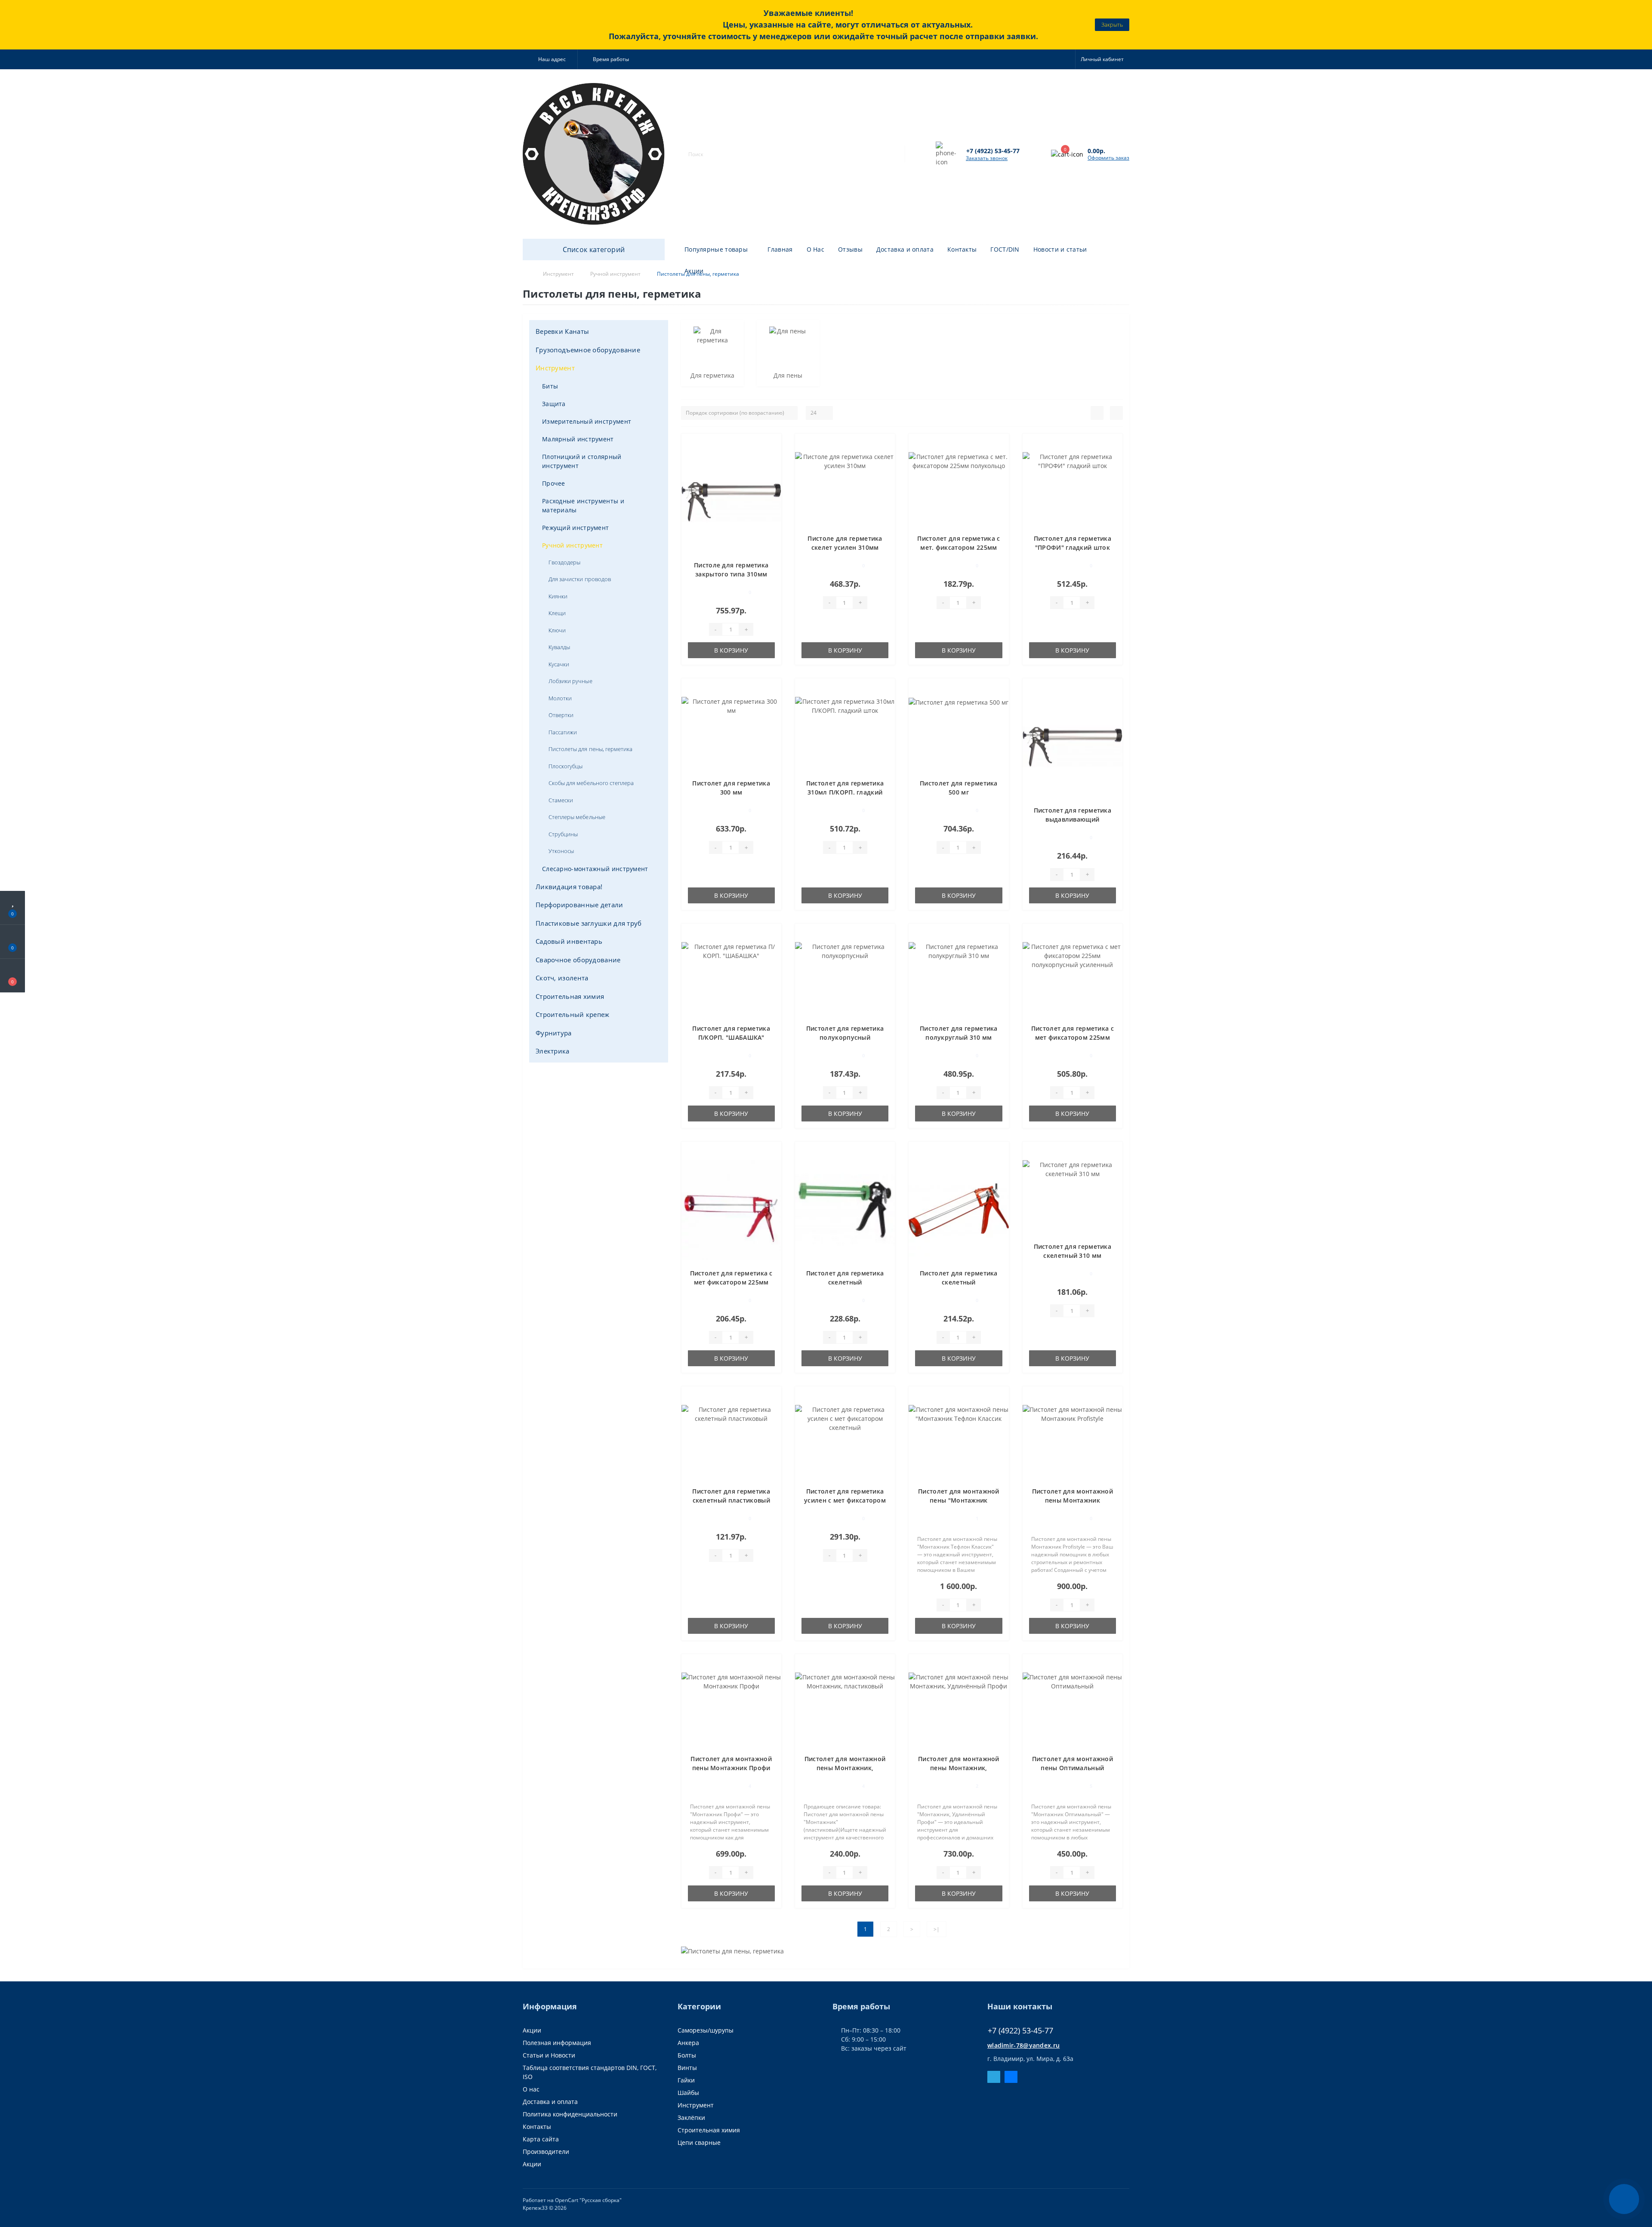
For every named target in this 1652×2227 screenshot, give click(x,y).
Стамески (561, 800)
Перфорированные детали (579, 905)
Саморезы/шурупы (706, 2030)
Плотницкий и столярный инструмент (582, 461)
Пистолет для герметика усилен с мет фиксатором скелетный (845, 1500)
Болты (687, 2055)
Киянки (558, 596)
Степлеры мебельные (577, 817)
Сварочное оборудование (578, 960)
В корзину (731, 650)
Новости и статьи (1060, 249)
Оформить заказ (1108, 158)
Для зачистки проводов (580, 579)
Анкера (688, 2043)
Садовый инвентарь (569, 941)
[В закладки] (771, 445)
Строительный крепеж (573, 1014)
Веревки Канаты (562, 331)
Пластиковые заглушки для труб (589, 923)
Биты (550, 386)
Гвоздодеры (564, 562)
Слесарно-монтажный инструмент (595, 869)
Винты (687, 2068)
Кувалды (559, 647)
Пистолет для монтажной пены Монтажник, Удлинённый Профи (959, 1768)
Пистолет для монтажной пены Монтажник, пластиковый (845, 1768)
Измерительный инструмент (587, 421)
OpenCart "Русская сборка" (588, 2200)
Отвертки (561, 715)
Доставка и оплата (905, 249)
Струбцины (563, 834)
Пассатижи (563, 732)
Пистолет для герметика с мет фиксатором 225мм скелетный (731, 1282)
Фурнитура (554, 1033)
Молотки (560, 698)
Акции (694, 271)
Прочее (554, 483)
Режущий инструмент (575, 528)
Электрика (553, 1051)
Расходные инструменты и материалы (583, 505)
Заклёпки (691, 2118)
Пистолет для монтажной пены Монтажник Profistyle (1073, 1500)
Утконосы (561, 851)
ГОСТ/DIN (1005, 249)
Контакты (962, 249)
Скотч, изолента (562, 978)
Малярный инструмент (578, 439)
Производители (546, 2152)
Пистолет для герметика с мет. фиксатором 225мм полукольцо (959, 547)
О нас (531, 2089)
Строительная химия (570, 996)
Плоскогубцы (566, 766)
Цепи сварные (699, 2142)
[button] (550, 59)
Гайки (686, 2080)
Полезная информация (557, 2043)
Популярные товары (716, 249)
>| (937, 1929)
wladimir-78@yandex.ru (1023, 2045)
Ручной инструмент (572, 545)
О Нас (816, 249)
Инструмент (555, 368)
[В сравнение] (772, 457)
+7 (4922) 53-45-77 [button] (1020, 2031)
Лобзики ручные (570, 681)
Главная (780, 249)
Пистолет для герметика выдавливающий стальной (1073, 819)
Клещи (557, 613)
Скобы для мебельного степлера (591, 783)
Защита (554, 404)
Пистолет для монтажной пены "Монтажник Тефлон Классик (959, 1500)
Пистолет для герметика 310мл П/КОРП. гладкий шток (845, 792)
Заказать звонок (987, 158)
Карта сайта (541, 2139)
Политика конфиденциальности (570, 2114)
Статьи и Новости (549, 2055)
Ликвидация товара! (569, 887)
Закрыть (1112, 25)
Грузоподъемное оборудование (588, 350)
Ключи (557, 630)
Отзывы (850, 249)
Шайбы (688, 2093)
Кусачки (559, 664)
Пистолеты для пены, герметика (590, 749)
